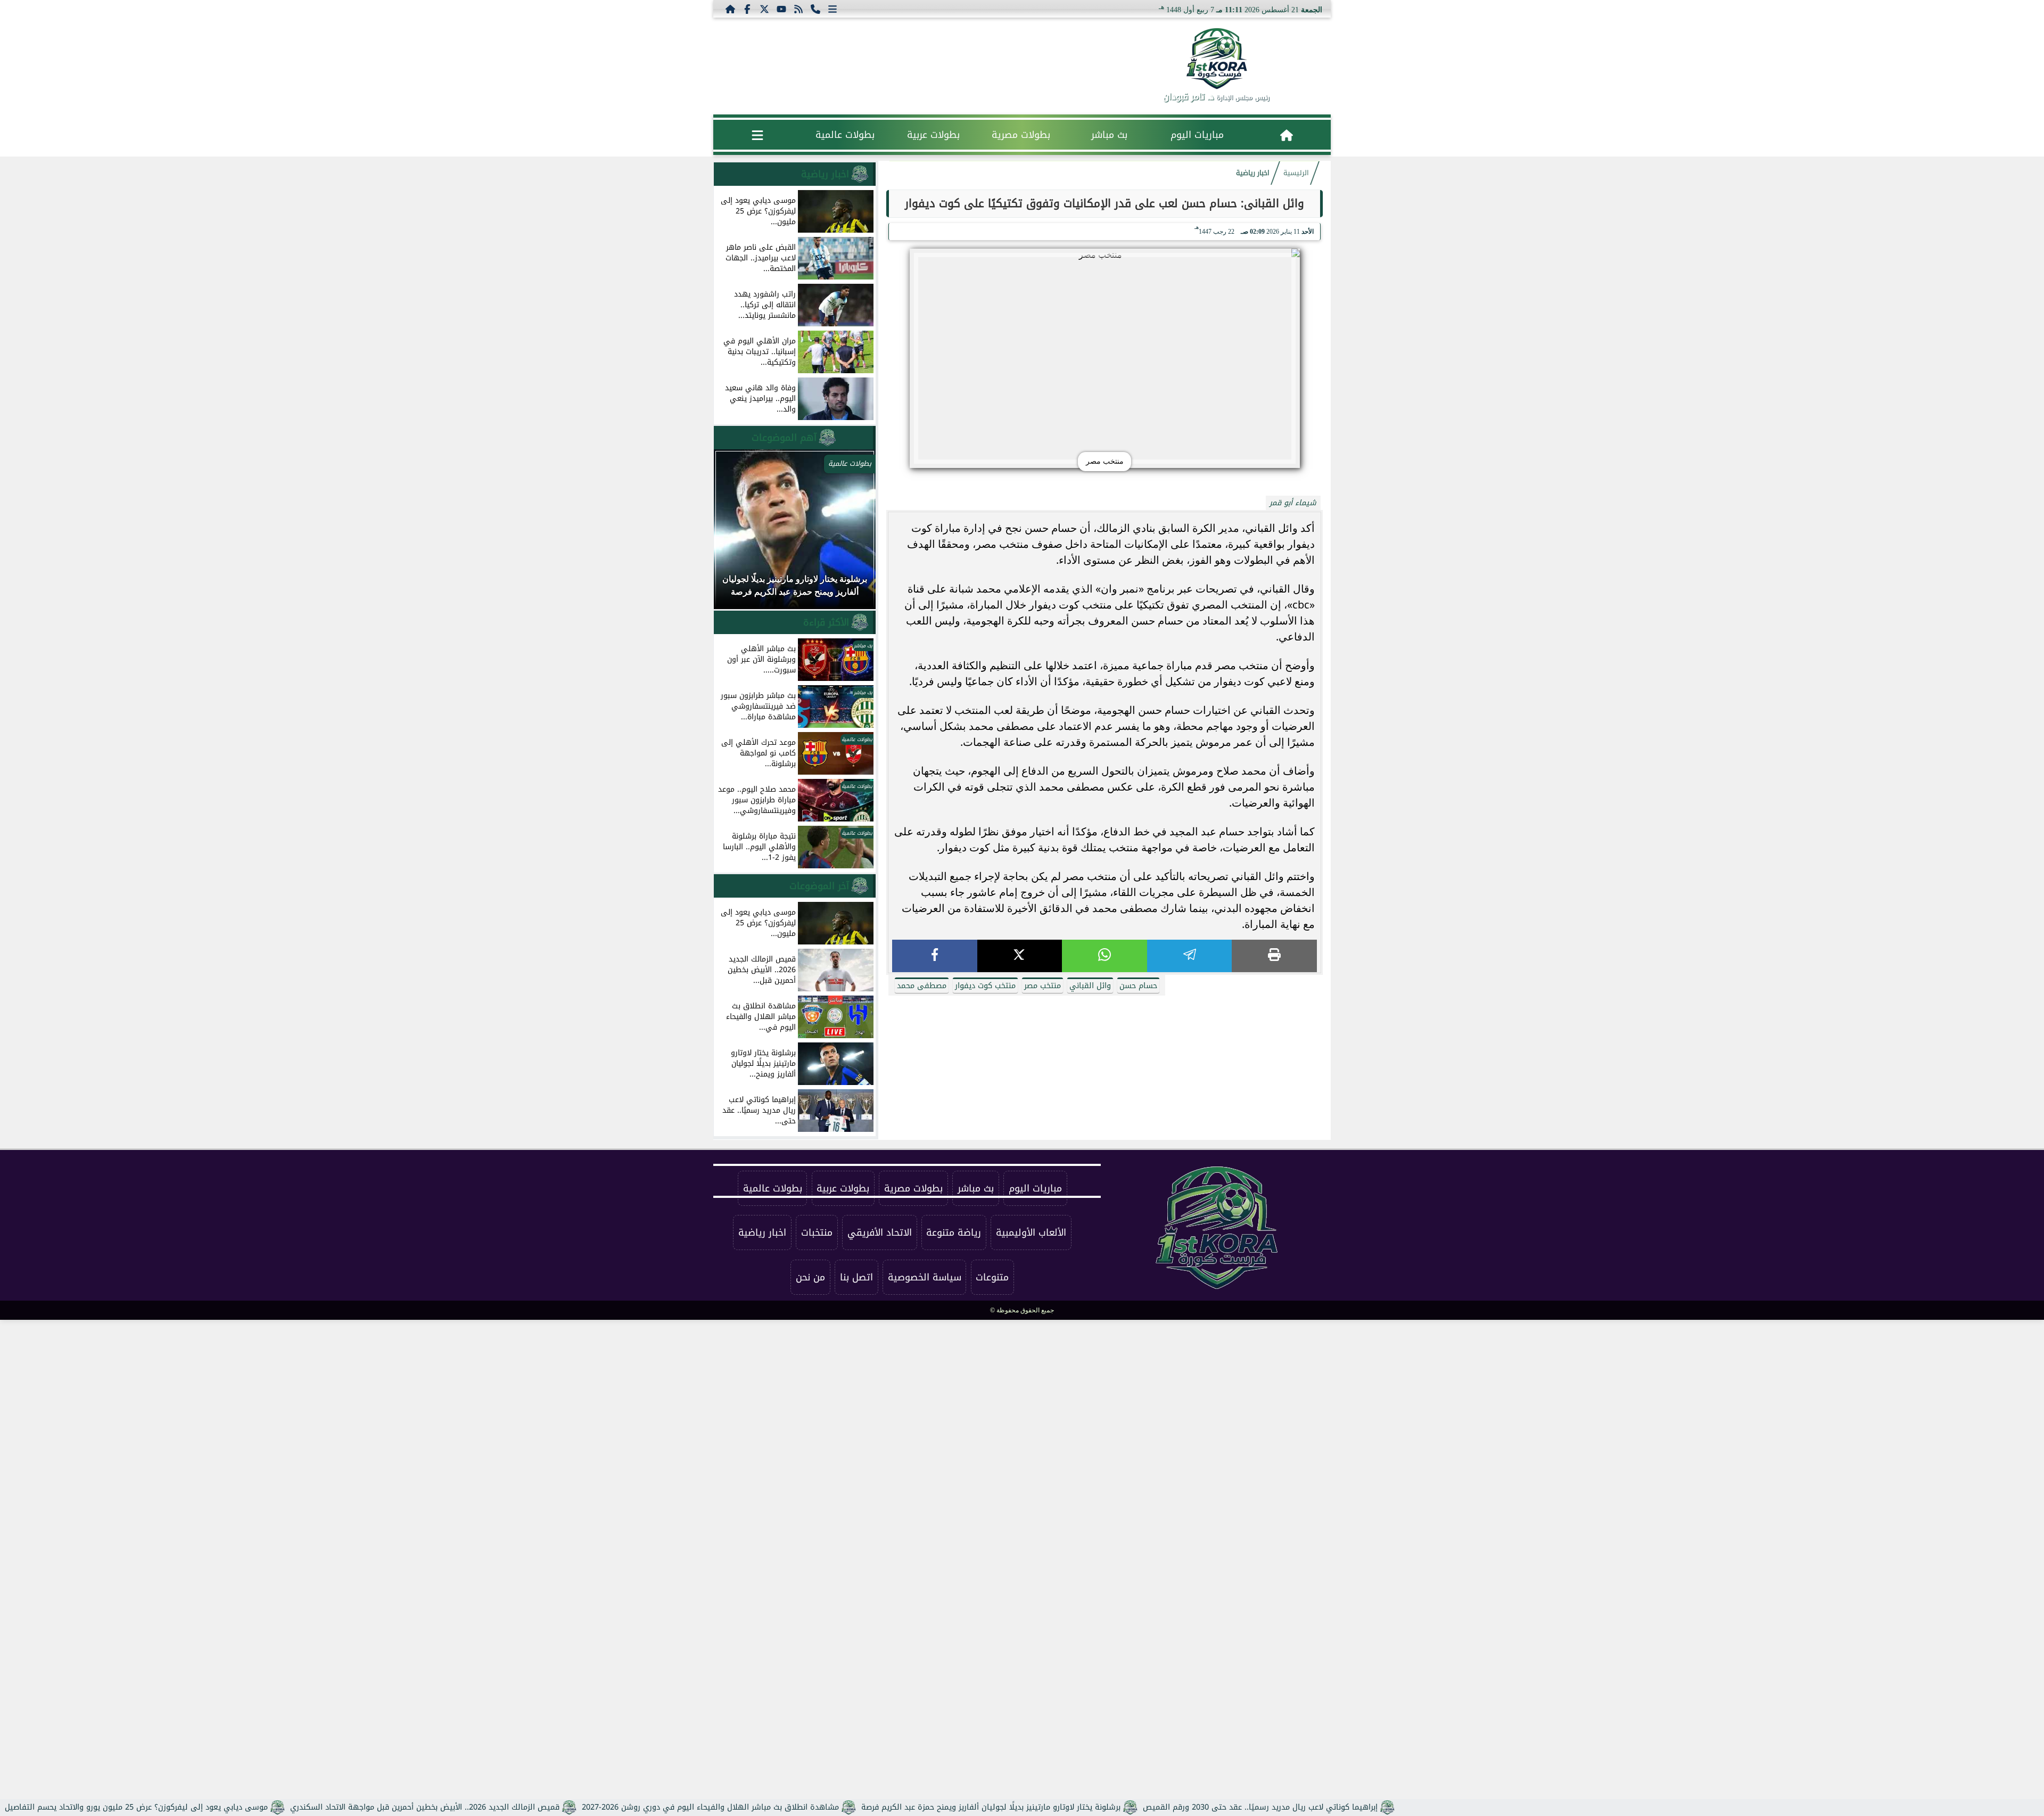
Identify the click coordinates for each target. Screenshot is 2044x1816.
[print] (1274, 956)
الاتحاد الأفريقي (880, 1232)
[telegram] (1190, 956)
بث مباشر (1109, 135)
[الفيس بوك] (747, 9)
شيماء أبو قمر (1293, 503)
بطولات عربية (933, 135)
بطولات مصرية (1021, 135)
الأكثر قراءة (826, 622)
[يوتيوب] (781, 9)
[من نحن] (815, 9)
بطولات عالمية (845, 135)
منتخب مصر (1042, 986)
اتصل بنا (856, 1277)
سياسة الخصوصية (925, 1277)
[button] (736, 535)
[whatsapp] (1105, 956)
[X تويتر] (764, 9)
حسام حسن (1138, 986)
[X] (1020, 956)
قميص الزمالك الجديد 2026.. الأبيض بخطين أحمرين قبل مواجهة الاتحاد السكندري (425, 1807)
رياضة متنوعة (954, 1232)
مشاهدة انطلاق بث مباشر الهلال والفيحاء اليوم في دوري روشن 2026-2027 (710, 1807)
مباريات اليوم (1197, 135)
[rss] (798, 9)
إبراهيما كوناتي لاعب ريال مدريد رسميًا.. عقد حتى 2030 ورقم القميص (1260, 1807)
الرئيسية (1296, 173)
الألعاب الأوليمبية (1031, 1232)
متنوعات (992, 1277)
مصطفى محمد (922, 986)
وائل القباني (1090, 986)
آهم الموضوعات (784, 438)
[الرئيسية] (730, 9)
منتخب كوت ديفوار (985, 986)
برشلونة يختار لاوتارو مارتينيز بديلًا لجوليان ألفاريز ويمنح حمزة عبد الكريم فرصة (991, 1807)
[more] (833, 9)
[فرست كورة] (1216, 59)
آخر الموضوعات (819, 886)
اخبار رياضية (1253, 173)
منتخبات (817, 1232)
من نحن (810, 1277)
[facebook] (935, 956)
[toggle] (757, 135)
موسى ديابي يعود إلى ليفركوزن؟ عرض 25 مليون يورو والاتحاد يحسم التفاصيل (136, 1807)
